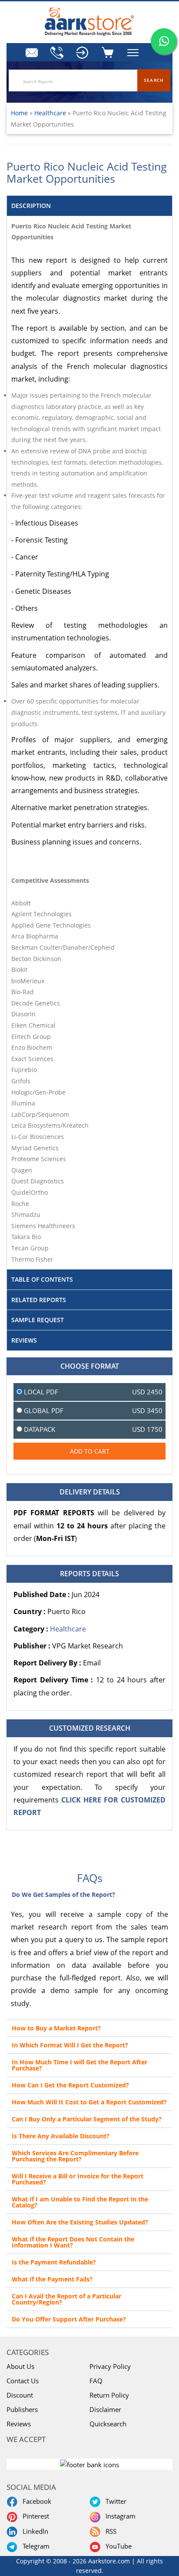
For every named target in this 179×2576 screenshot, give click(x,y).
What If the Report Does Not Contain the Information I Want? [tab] (73, 2242)
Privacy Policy (110, 2366)
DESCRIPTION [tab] (31, 206)
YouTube (117, 2546)
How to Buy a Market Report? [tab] (56, 2028)
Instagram (119, 2516)
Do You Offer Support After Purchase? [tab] (69, 2319)
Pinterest (34, 2516)
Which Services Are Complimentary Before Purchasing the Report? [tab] (75, 2156)
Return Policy (109, 2395)
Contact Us (23, 2381)
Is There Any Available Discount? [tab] (61, 2136)
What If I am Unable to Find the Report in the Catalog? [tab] (80, 2202)
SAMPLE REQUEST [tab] (38, 1320)
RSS (109, 2531)
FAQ (96, 2381)
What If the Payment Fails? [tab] (52, 2279)
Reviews (19, 2424)
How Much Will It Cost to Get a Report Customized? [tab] (89, 2102)
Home (19, 113)
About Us (20, 2366)
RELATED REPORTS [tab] (39, 1300)
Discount (20, 2395)
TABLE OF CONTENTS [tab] (42, 1279)
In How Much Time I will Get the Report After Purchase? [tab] (80, 2065)
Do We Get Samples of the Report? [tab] (63, 1894)
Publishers (22, 2409)
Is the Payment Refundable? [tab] (54, 2262)
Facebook (35, 2501)
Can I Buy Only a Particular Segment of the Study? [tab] (87, 2119)
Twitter (114, 2501)
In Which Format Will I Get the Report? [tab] (70, 2045)
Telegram (34, 2546)
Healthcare (51, 113)
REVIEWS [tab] (24, 1340)
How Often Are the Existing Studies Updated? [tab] (80, 2222)
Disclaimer (105, 2409)
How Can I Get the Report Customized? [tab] (70, 2085)
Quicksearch (108, 2424)
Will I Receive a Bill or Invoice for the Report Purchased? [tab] (78, 2179)
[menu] (83, 53)
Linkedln (34, 2531)
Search (154, 80)
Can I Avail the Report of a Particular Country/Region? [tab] (66, 2299)
